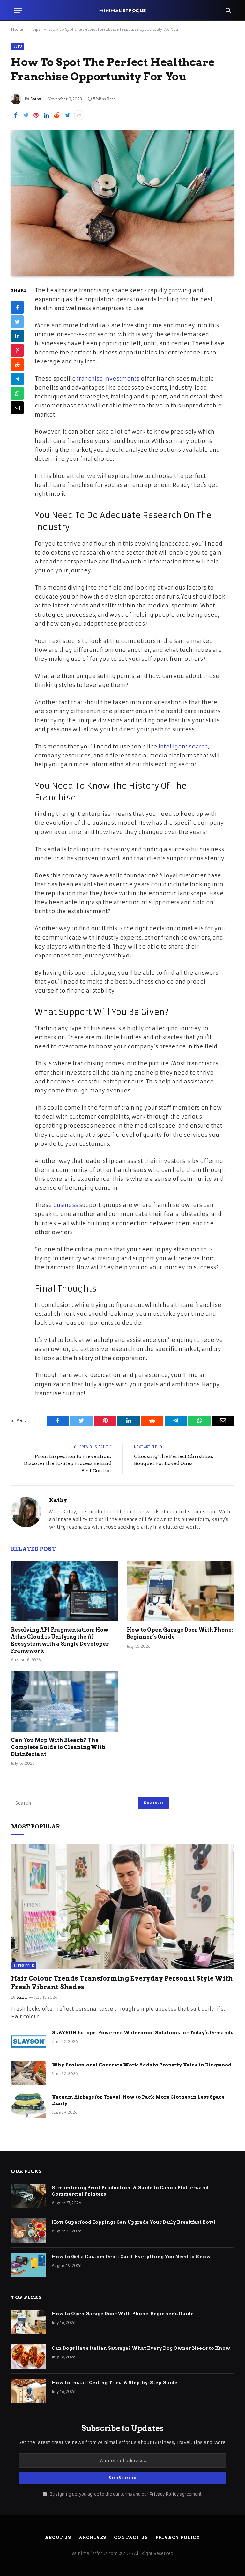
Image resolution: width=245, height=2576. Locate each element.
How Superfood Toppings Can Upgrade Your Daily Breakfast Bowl (134, 2222)
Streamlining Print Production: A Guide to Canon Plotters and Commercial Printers (130, 2191)
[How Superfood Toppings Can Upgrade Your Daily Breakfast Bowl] (28, 2230)
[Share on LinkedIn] (46, 115)
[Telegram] (17, 379)
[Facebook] (17, 307)
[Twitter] (17, 322)
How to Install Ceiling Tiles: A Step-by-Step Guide (115, 2383)
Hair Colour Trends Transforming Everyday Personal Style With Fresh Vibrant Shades (122, 1983)
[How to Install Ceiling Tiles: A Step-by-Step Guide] (28, 2391)
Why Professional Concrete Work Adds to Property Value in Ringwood (142, 2065)
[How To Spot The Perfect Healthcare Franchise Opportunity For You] (122, 203)
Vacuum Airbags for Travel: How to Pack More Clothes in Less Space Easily (138, 2100)
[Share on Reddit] (56, 115)
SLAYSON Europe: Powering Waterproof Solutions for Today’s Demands (143, 2033)
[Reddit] (17, 365)
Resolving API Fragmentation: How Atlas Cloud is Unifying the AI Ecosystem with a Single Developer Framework (60, 1640)
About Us (58, 2538)
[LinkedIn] (17, 336)
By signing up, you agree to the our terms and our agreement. (126, 2494)
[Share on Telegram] (67, 115)
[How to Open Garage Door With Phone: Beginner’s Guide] (180, 1591)
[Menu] (18, 10)
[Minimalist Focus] (122, 10)
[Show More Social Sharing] (79, 115)
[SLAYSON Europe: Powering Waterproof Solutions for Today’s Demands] (29, 2041)
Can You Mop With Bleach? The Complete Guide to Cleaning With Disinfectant (58, 1747)
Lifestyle (24, 1966)
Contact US (131, 2538)
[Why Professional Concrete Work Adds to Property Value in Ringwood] (29, 2073)
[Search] (228, 10)
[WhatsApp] (17, 393)
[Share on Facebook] (16, 115)
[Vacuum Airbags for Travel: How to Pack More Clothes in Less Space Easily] (29, 2105)
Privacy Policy (164, 2494)
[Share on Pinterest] (36, 115)
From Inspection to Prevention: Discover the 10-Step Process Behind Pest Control (68, 1464)
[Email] (17, 408)
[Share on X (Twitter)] (26, 115)
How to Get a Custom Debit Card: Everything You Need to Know (132, 2257)
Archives (92, 2538)
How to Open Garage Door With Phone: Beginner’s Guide (180, 1633)
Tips (18, 46)
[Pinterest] (17, 350)
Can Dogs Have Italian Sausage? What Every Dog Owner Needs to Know (141, 2348)
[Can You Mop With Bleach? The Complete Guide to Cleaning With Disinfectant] (65, 1701)
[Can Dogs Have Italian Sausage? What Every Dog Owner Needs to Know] (28, 2356)
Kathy (36, 99)
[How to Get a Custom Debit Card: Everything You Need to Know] (28, 2265)
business (66, 1205)
